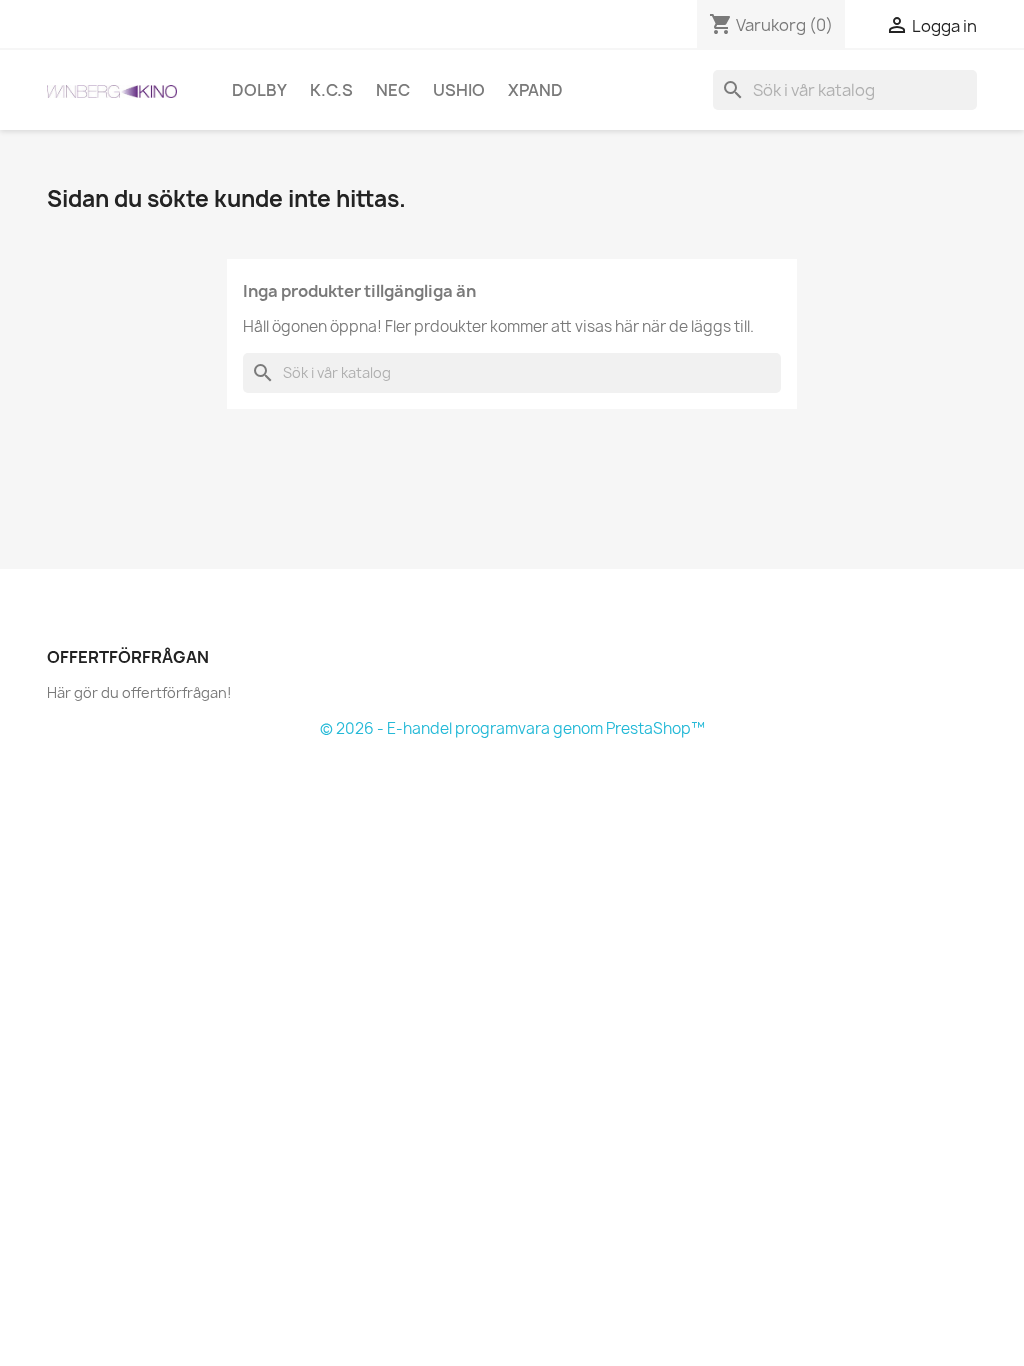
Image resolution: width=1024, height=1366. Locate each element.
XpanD (535, 90)
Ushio (459, 90)
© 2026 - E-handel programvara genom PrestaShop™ (512, 728)
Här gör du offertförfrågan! (139, 692)
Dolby (259, 90)
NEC (393, 90)
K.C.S (331, 90)
